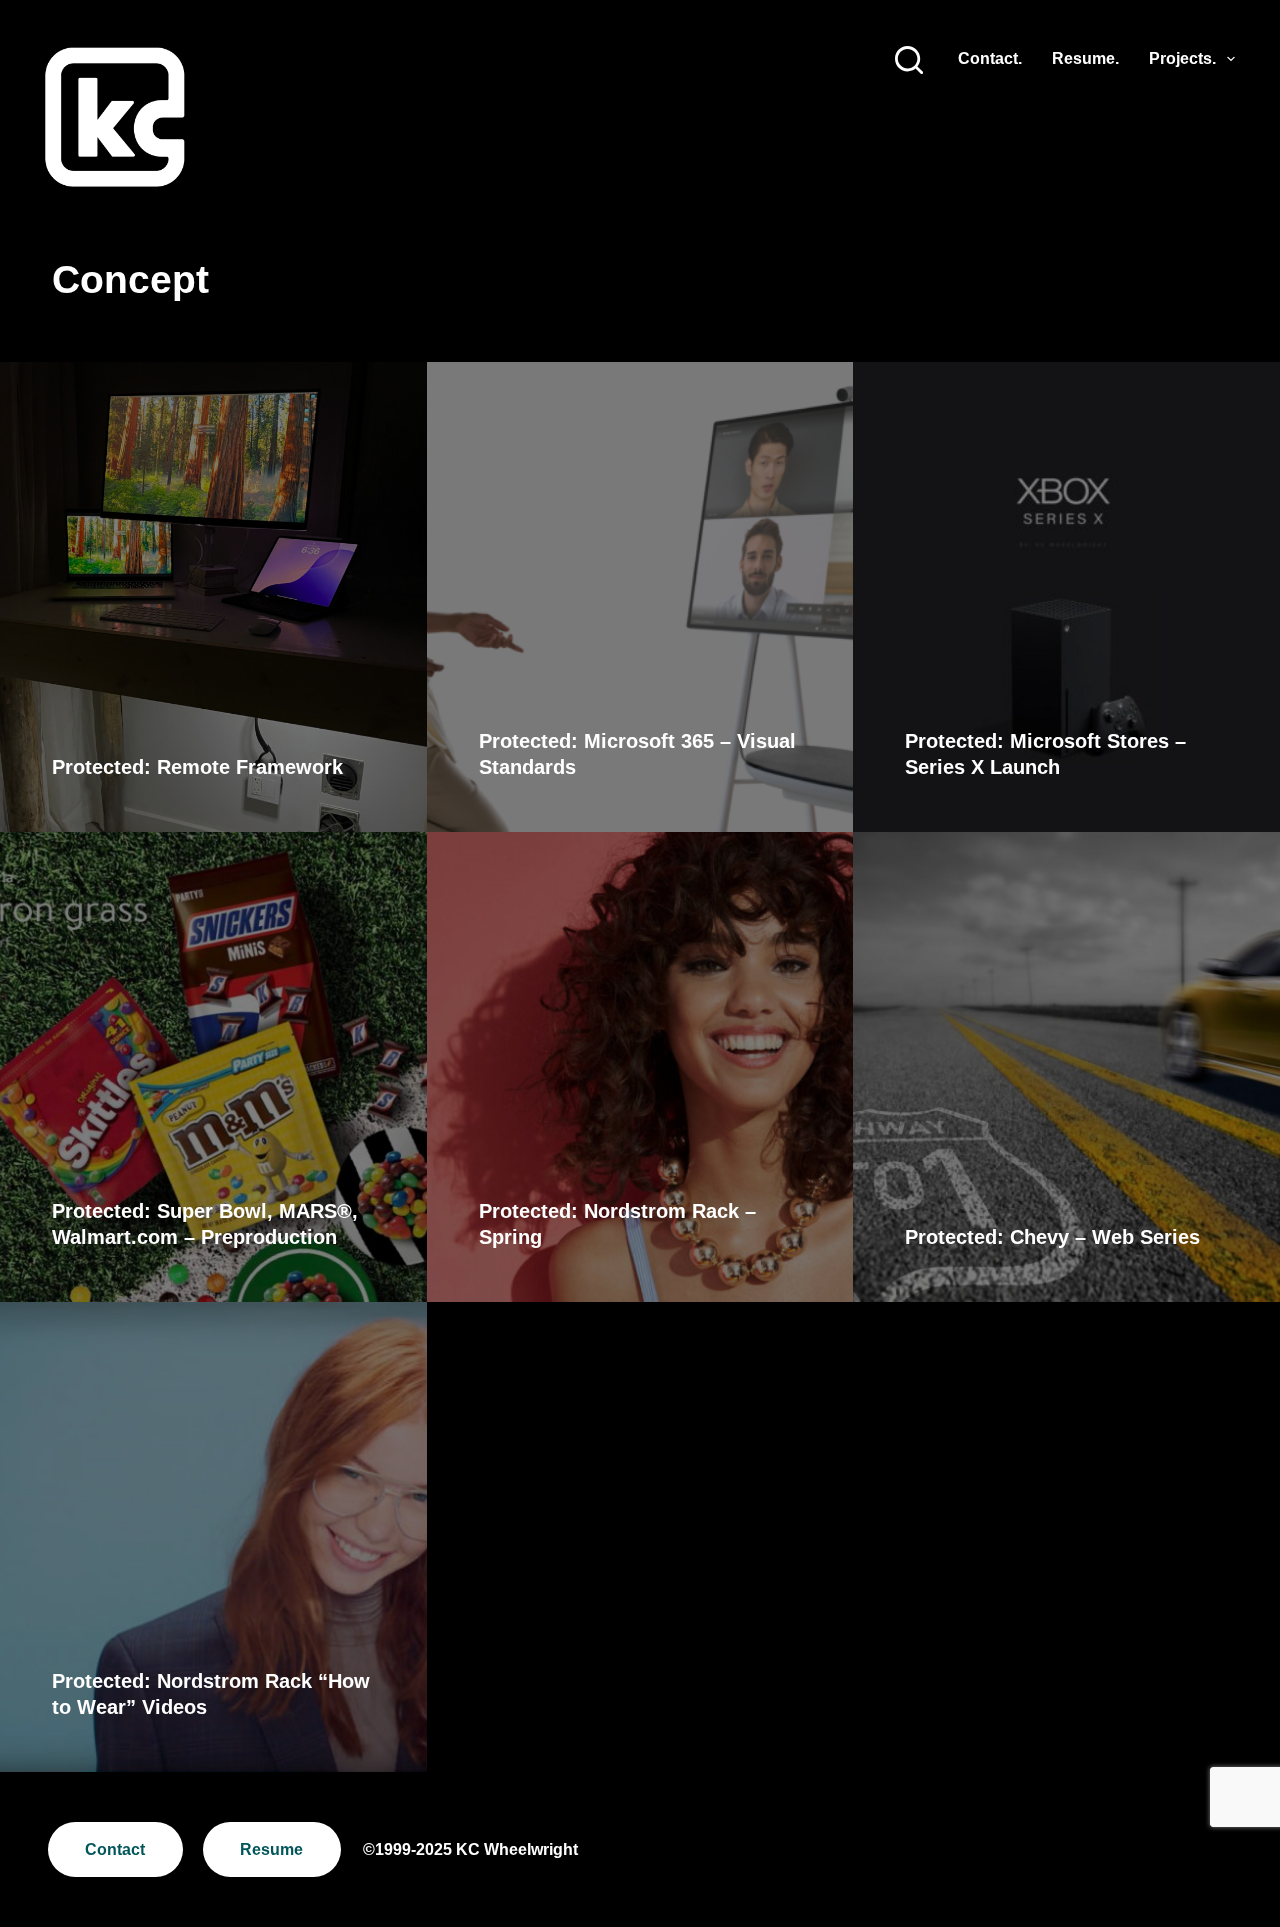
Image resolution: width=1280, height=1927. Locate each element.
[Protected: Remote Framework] (213, 597)
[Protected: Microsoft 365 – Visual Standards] (640, 597)
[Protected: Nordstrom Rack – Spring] (640, 1067)
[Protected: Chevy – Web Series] (1066, 1067)
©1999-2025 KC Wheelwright (470, 1849)
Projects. (1182, 58)
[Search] (909, 60)
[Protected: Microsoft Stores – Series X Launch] (1066, 597)
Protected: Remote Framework (197, 767)
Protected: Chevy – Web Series (1052, 1237)
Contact (115, 1849)
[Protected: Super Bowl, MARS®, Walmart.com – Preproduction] (213, 1067)
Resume (271, 1849)
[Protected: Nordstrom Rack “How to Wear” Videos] (213, 1537)
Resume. (1085, 58)
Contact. (990, 58)
